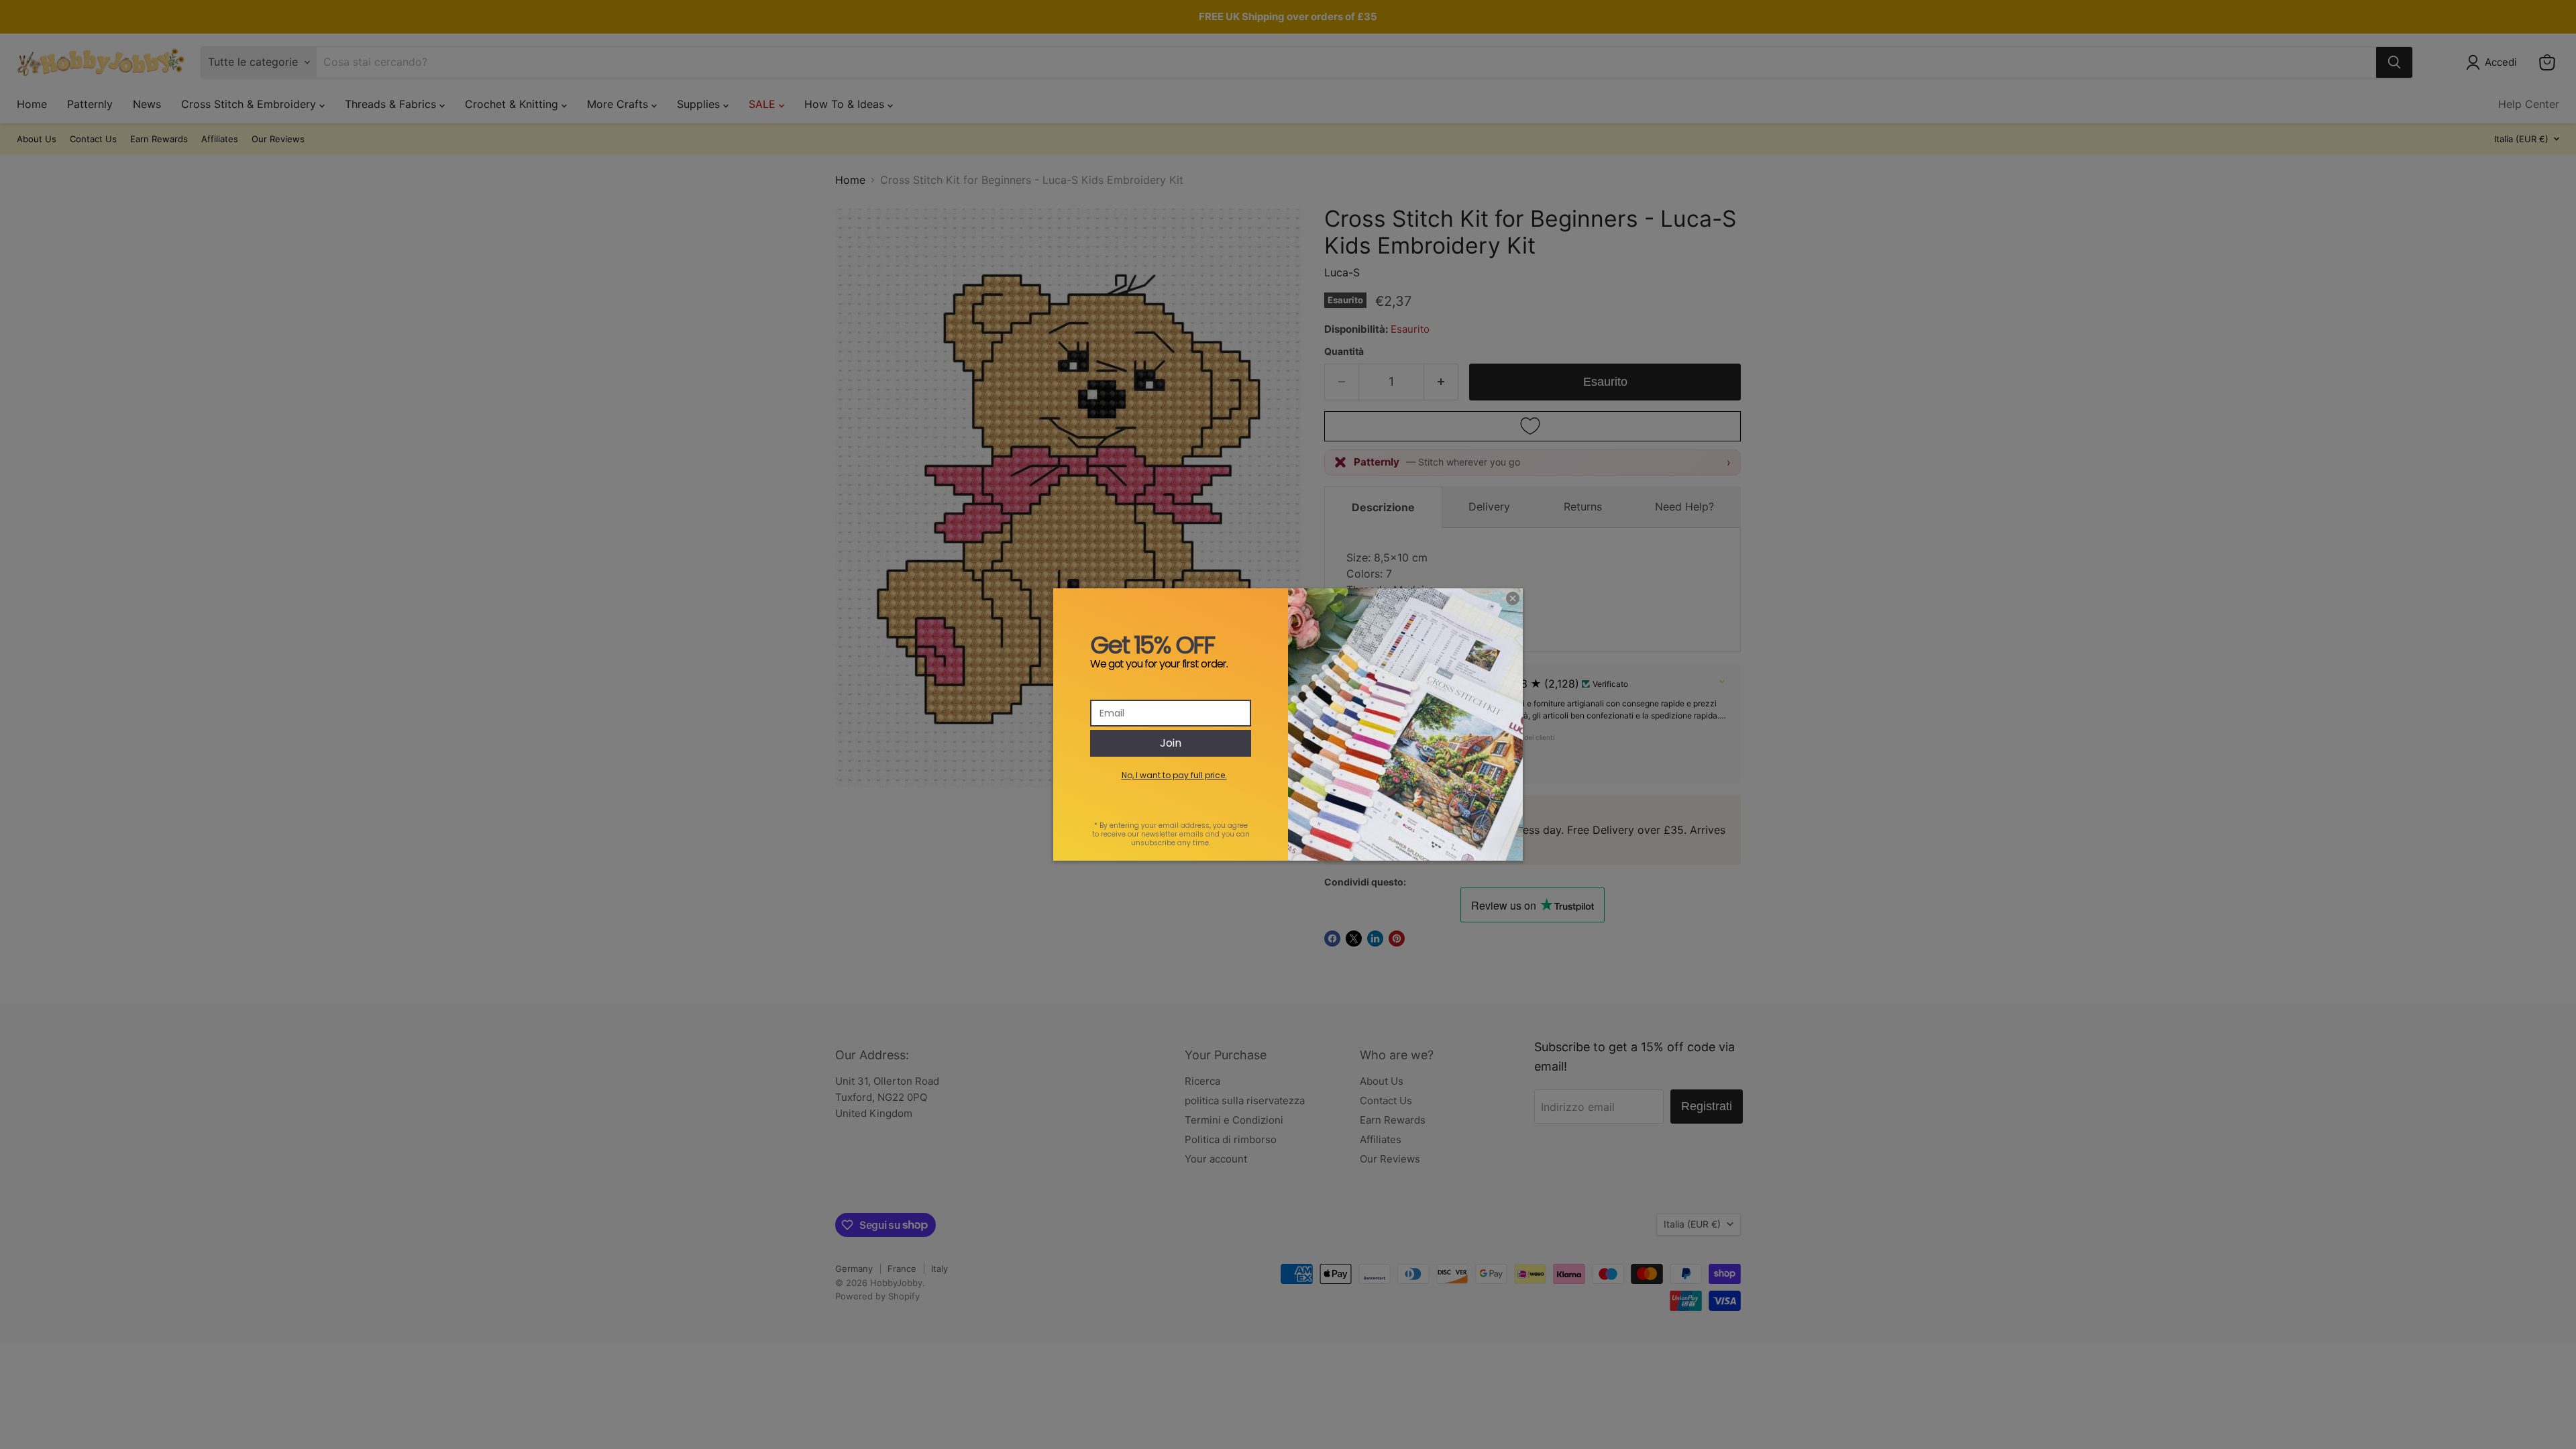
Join (1171, 743)
